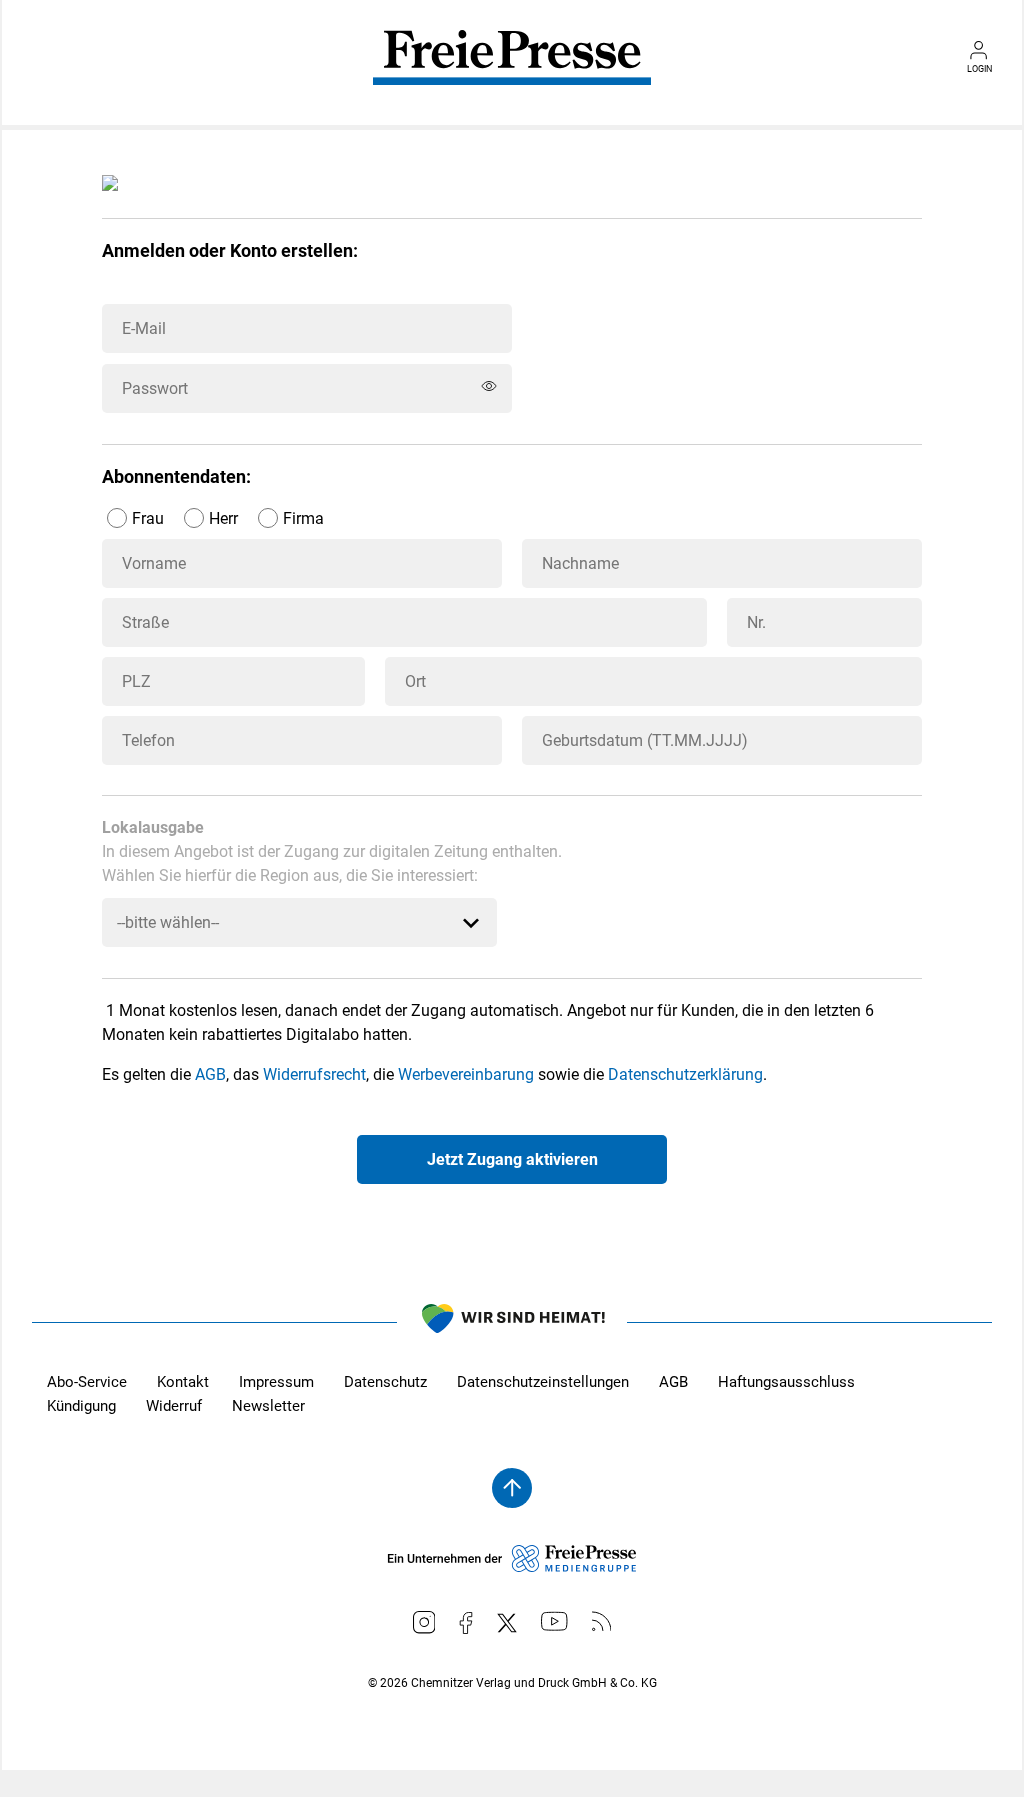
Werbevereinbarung (466, 1074)
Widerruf (174, 1406)
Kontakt (183, 1382)
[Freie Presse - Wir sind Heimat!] (512, 1322)
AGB (210, 1074)
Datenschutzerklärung (685, 1074)
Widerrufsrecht (314, 1074)
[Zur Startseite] (512, 72)
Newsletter (268, 1406)
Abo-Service (87, 1382)
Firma (303, 518)
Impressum (276, 1382)
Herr (223, 518)
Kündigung (81, 1406)
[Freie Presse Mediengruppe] (512, 1567)
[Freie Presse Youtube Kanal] (554, 1621)
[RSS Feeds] (602, 1621)
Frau (148, 518)
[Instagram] (424, 1622)
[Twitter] (507, 1623)
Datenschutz (385, 1382)
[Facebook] (466, 1623)
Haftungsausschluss (786, 1382)
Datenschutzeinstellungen (543, 1382)
